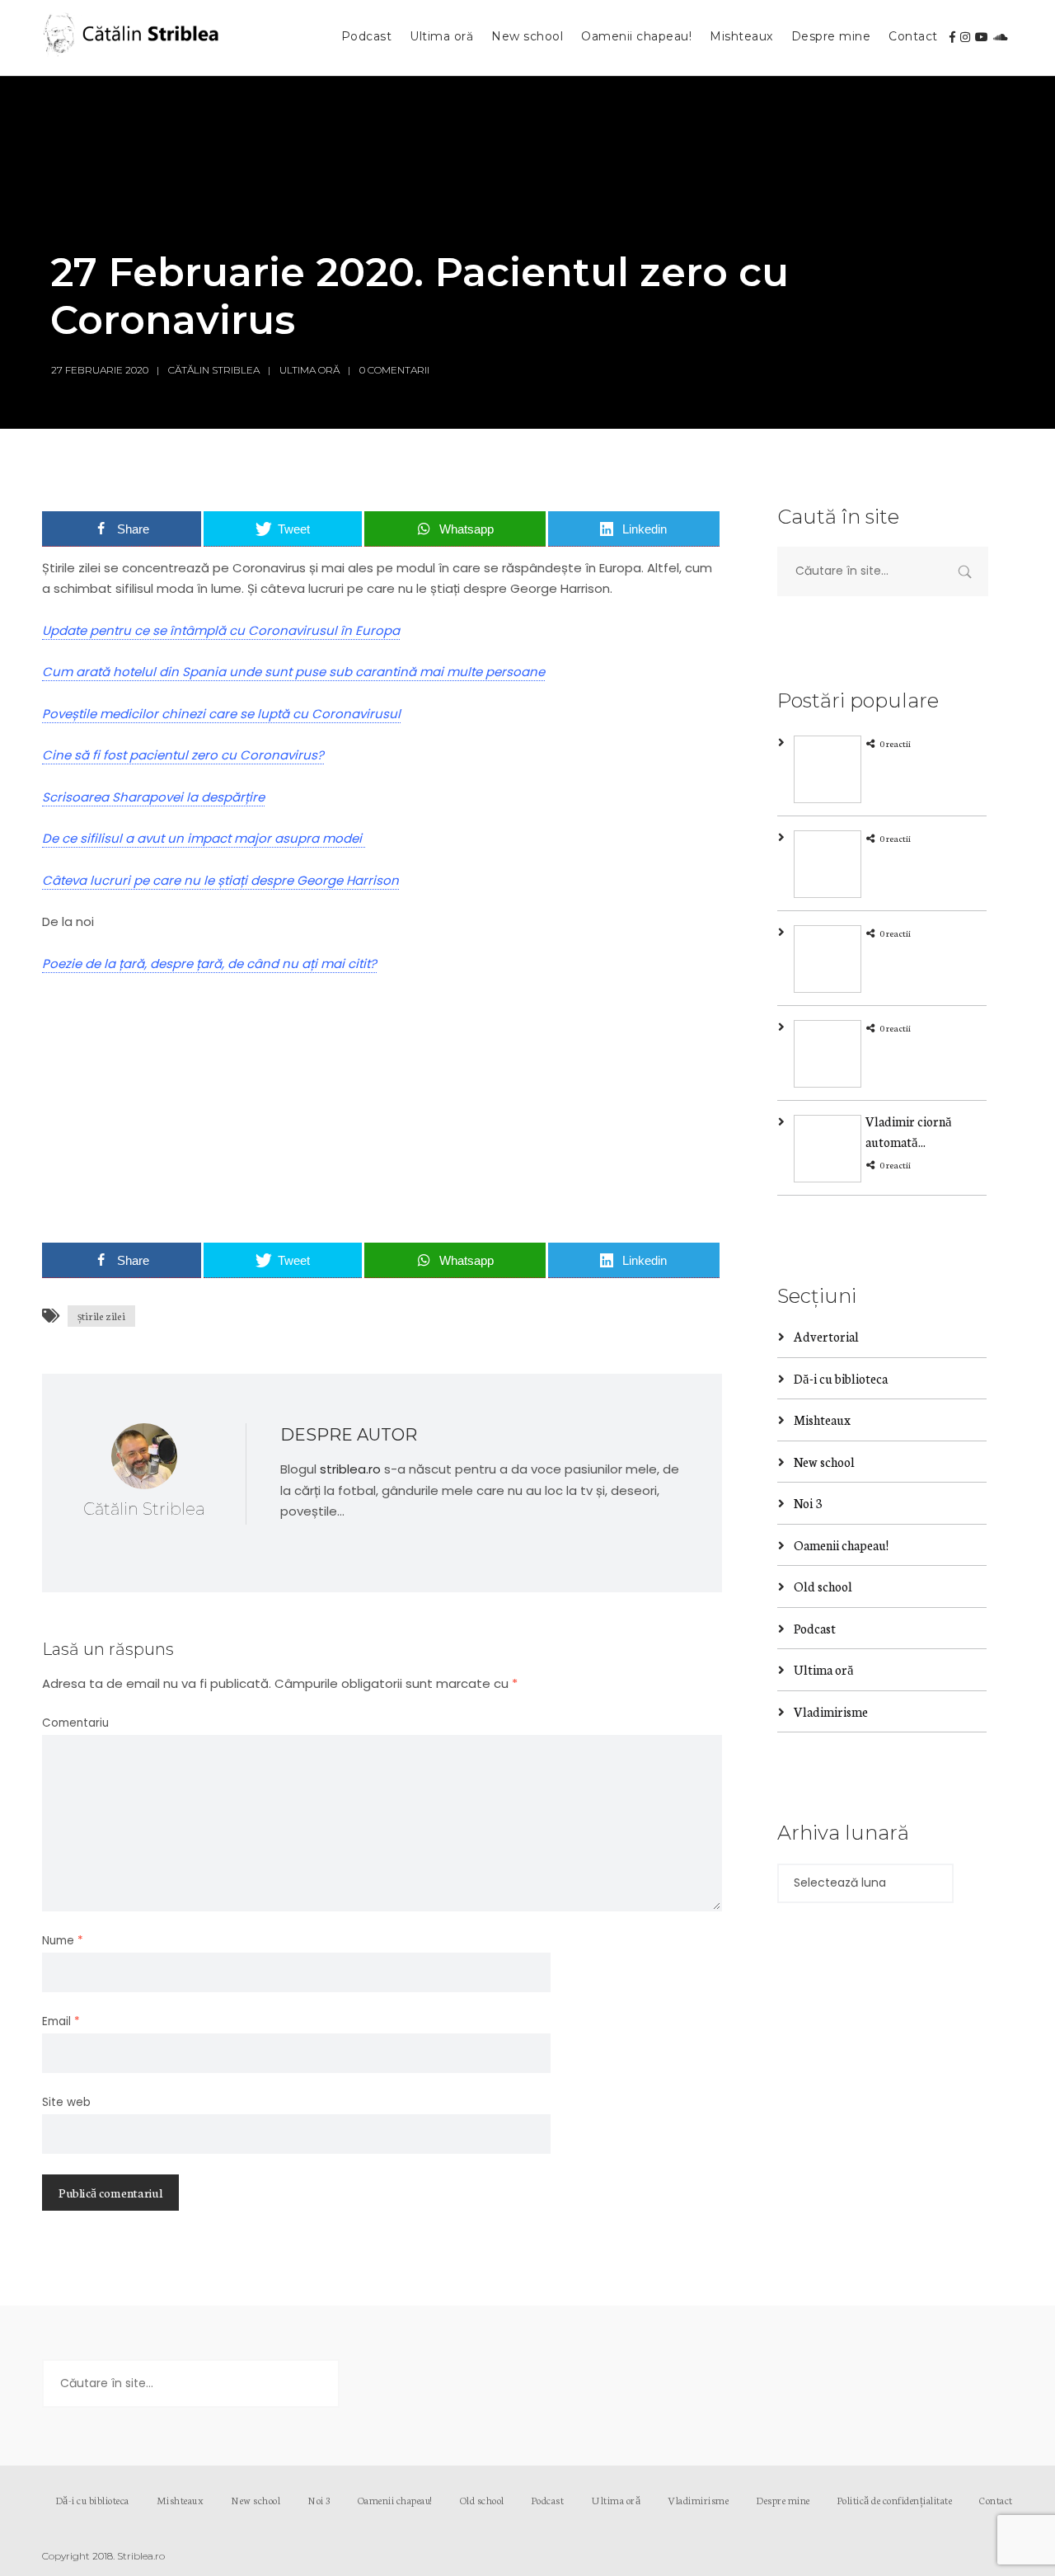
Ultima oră (441, 36)
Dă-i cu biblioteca (841, 1378)
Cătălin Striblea (214, 370)
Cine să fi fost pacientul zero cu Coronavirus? (183, 755)
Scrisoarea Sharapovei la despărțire (153, 797)
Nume (63, 1941)
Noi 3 (808, 1503)
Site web (66, 2102)
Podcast (367, 36)
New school (527, 36)
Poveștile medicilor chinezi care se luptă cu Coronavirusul (221, 714)
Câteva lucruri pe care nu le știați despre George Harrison (220, 880)
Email (61, 2021)
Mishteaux (741, 36)
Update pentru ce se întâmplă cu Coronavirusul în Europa (221, 630)
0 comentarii (394, 370)
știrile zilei (101, 1316)
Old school (823, 1586)
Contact (913, 36)
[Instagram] (965, 37)
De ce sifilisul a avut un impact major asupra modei (204, 838)
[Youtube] (982, 37)
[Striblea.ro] (133, 38)
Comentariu (75, 1723)
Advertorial (826, 1336)
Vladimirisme (831, 1711)
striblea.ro (350, 1469)
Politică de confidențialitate (895, 2500)
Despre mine (831, 36)
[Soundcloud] (1001, 37)
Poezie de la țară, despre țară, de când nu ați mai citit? (209, 964)
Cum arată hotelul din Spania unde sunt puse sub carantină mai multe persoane (293, 672)
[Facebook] (952, 37)
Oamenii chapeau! (636, 36)
